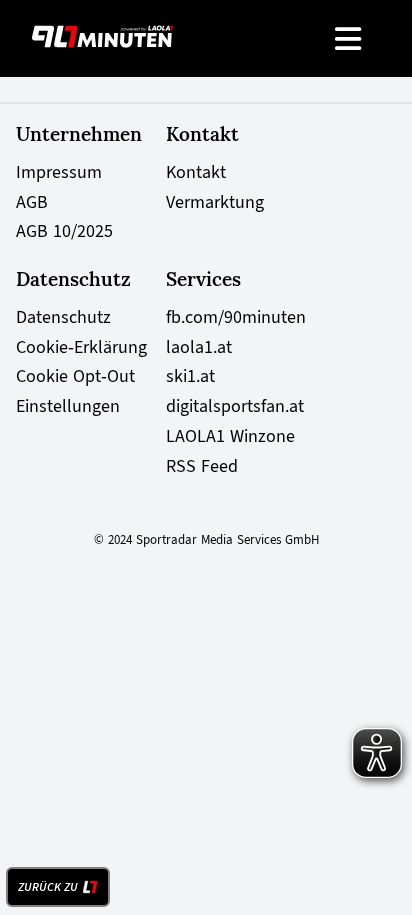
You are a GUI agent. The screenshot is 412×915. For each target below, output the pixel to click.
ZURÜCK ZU (48, 887)
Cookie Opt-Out (75, 376)
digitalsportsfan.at (235, 406)
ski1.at (190, 376)
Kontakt (196, 172)
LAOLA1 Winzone (230, 436)
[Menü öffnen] (349, 38)
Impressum (59, 172)
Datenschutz (63, 317)
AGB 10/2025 (64, 231)
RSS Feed (202, 466)
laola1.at (199, 347)
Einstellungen (68, 406)
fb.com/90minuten (236, 317)
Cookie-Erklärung (81, 347)
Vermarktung (215, 202)
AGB (32, 202)
